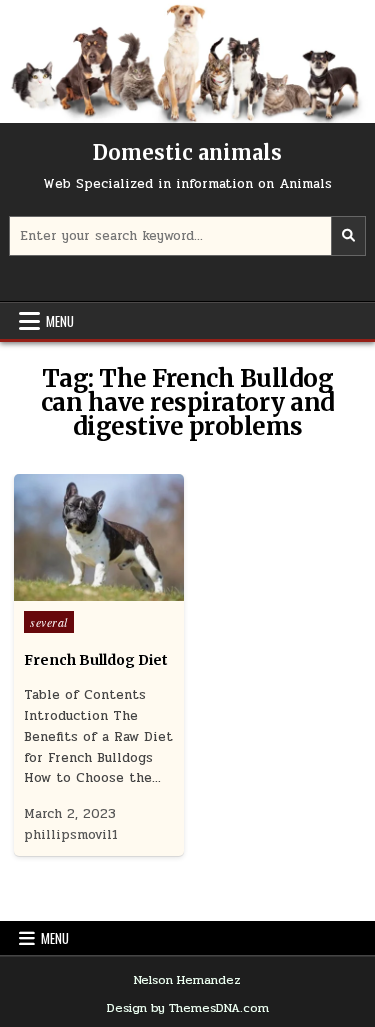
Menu (60, 321)
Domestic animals (187, 152)
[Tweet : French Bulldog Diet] (56, 590)
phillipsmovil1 (71, 835)
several (49, 622)
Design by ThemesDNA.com (188, 1008)
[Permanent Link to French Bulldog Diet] (99, 537)
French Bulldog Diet (96, 660)
